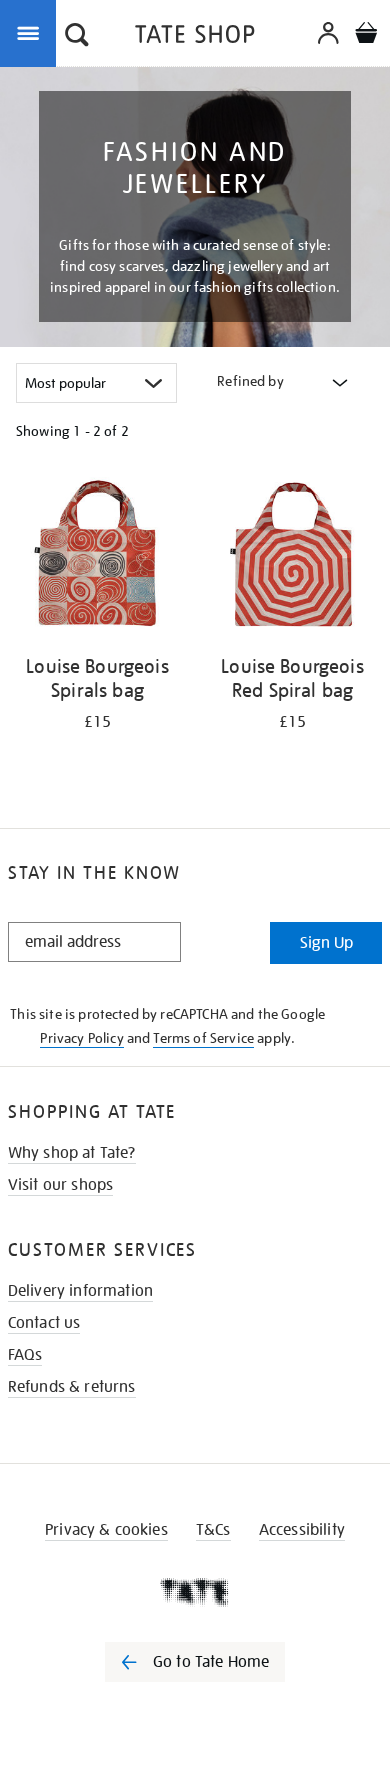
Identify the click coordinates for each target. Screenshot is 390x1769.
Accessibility (302, 1530)
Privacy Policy (81, 1038)
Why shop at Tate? (72, 1153)
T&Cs (213, 1530)
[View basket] (366, 35)
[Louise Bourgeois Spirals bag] (97, 558)
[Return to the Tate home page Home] (195, 37)
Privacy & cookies (106, 1530)
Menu (32, 32)
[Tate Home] (195, 1592)
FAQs (25, 1355)
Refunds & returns (72, 1387)
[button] (77, 37)
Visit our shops (60, 1185)
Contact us (44, 1323)
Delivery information (80, 1291)
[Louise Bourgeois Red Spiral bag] (292, 558)
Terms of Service (203, 1038)
